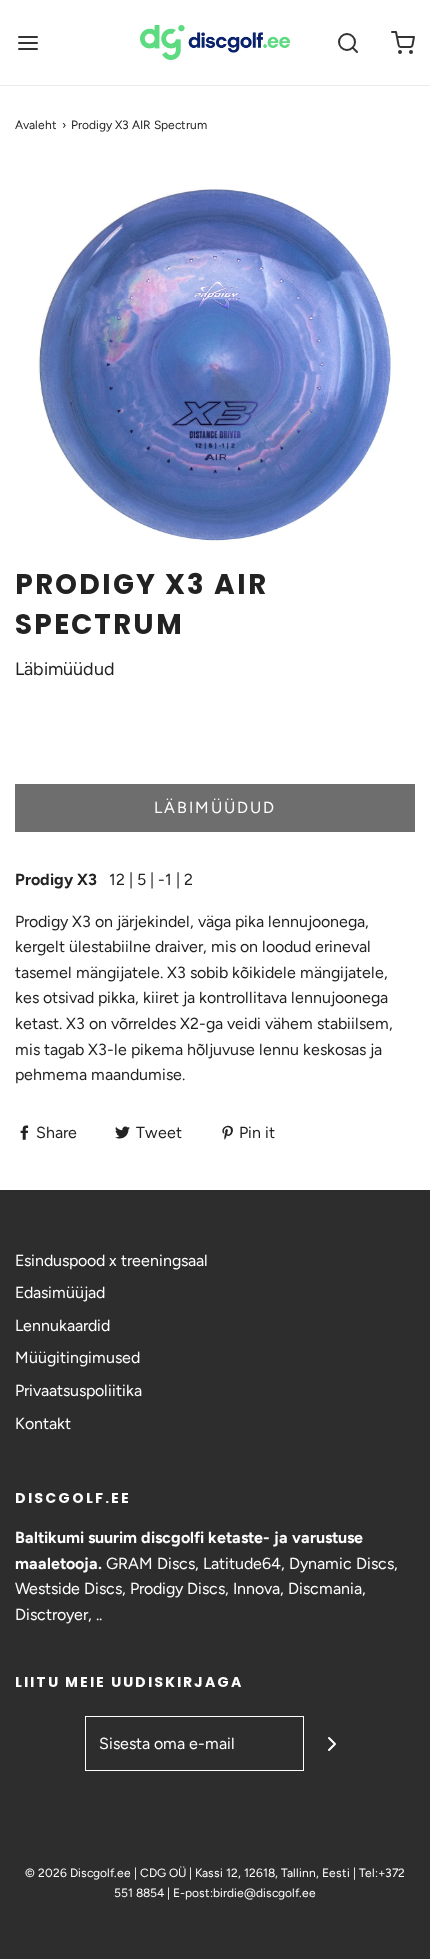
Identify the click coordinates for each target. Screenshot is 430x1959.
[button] (215, 365)
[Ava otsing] (347, 42)
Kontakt (43, 1423)
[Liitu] (331, 1743)
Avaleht (36, 125)
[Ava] (27, 42)
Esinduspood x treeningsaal (111, 1260)
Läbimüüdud (215, 807)
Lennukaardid (62, 1325)
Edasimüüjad (60, 1292)
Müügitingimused (77, 1357)
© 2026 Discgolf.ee (79, 1873)
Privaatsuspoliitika (78, 1390)
